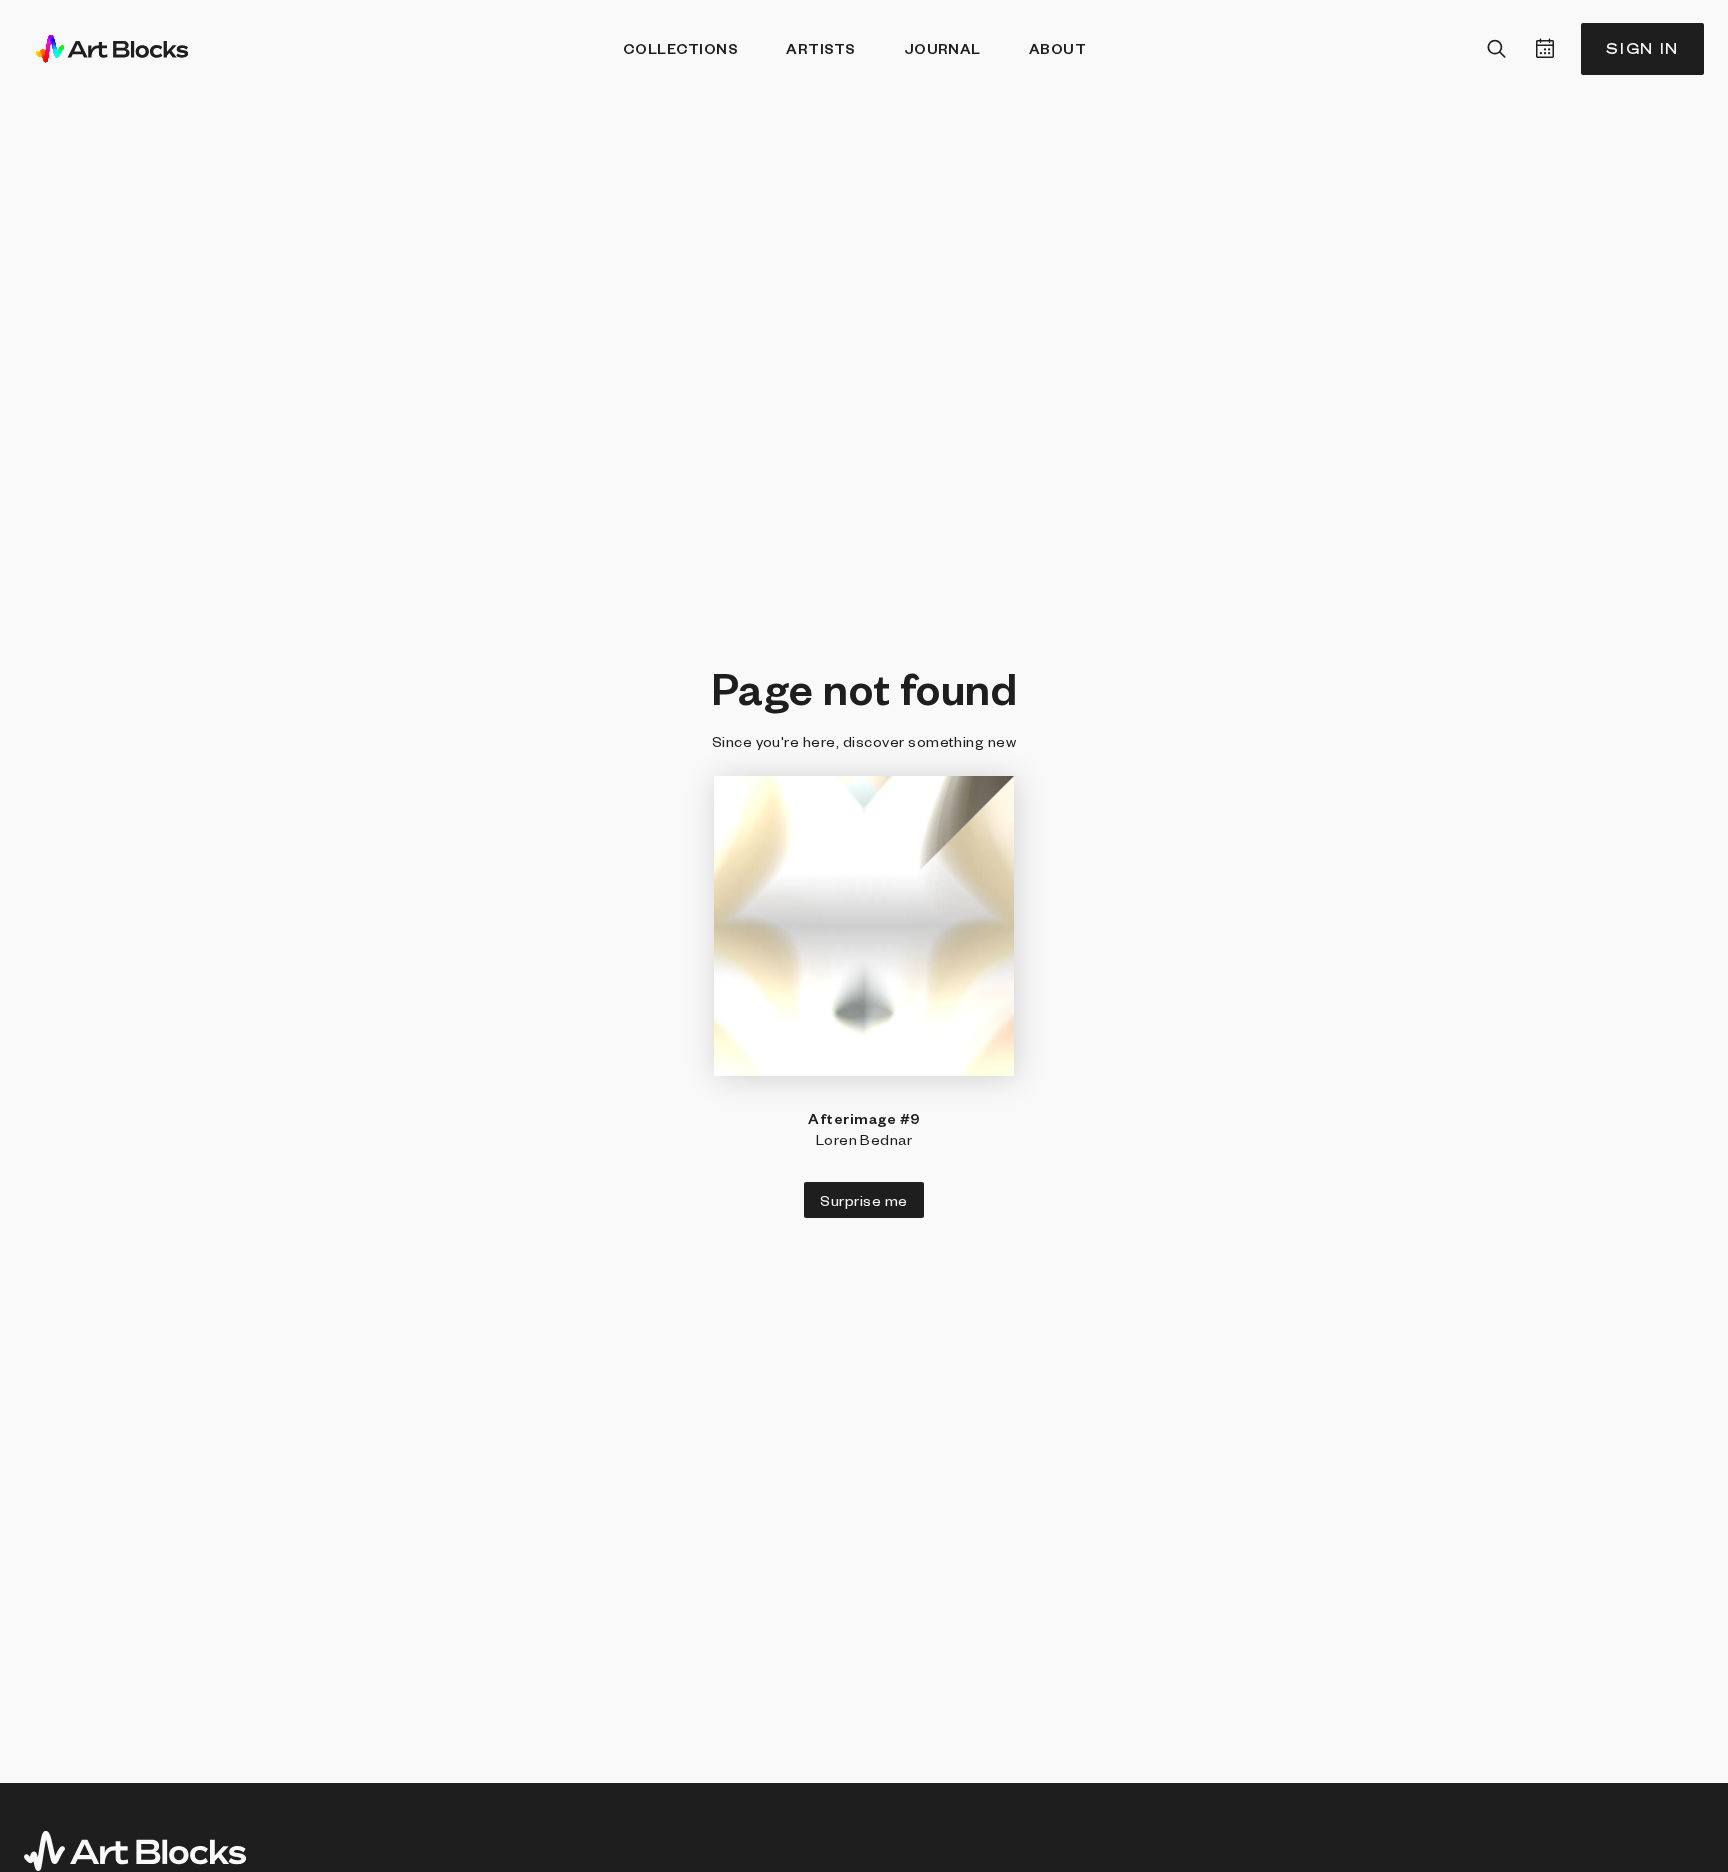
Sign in (1642, 48)
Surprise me (863, 1200)
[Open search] (1497, 49)
